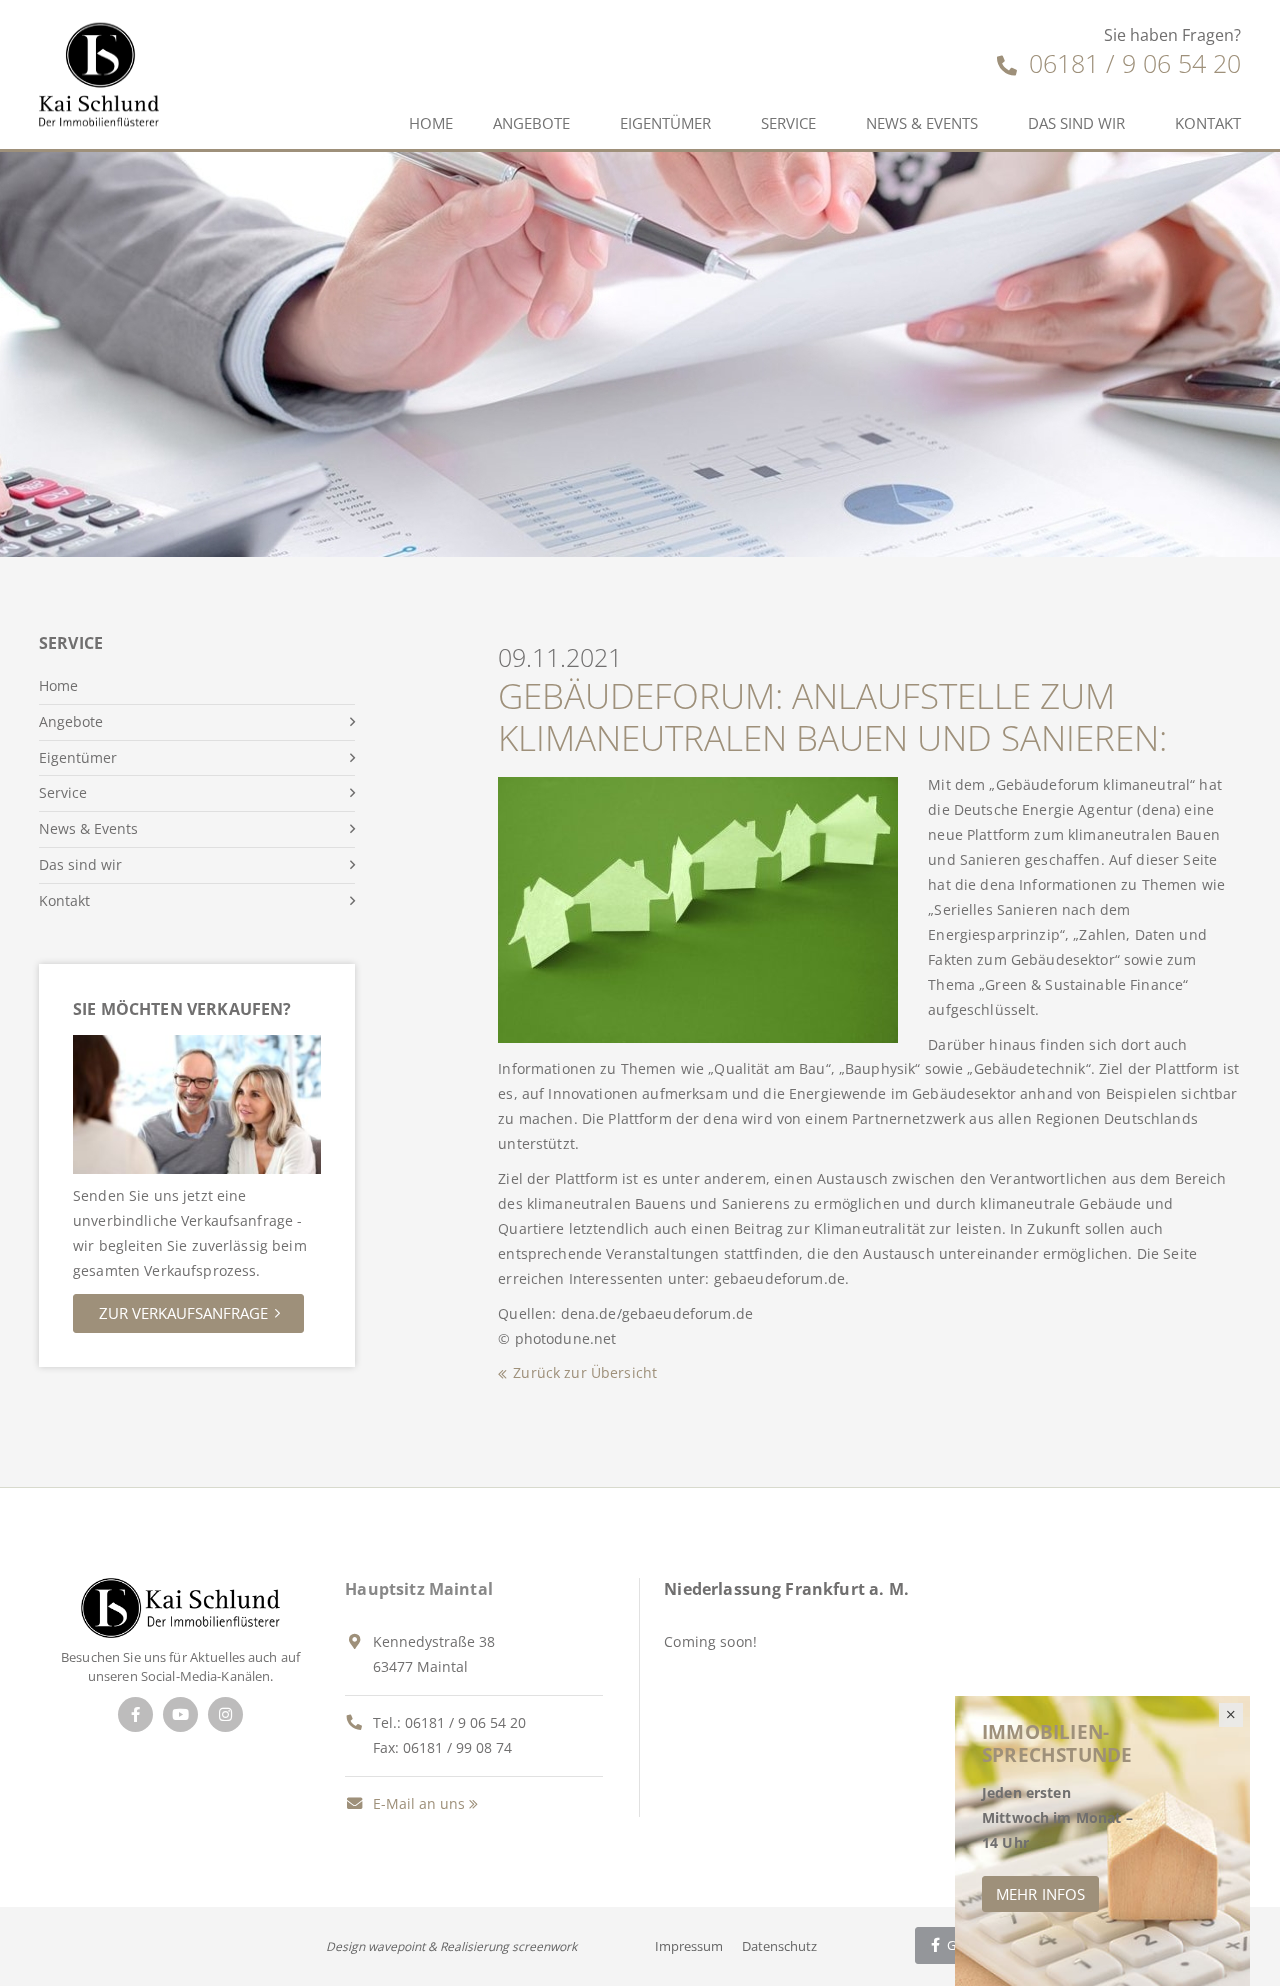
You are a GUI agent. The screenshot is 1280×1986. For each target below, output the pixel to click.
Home (431, 123)
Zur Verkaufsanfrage (183, 1313)
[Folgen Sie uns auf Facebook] (135, 1714)
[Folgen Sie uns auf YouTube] (180, 1714)
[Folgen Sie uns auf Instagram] (225, 1714)
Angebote (531, 123)
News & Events (922, 123)
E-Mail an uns (417, 1803)
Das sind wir (1076, 123)
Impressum (689, 1946)
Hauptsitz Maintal (419, 1589)
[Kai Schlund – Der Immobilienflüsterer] (180, 1606)
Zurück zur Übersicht (585, 1372)
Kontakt (1208, 123)
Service (788, 123)
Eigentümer (665, 123)
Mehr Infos (1040, 1894)
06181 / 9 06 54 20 (1131, 63)
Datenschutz (779, 1946)
